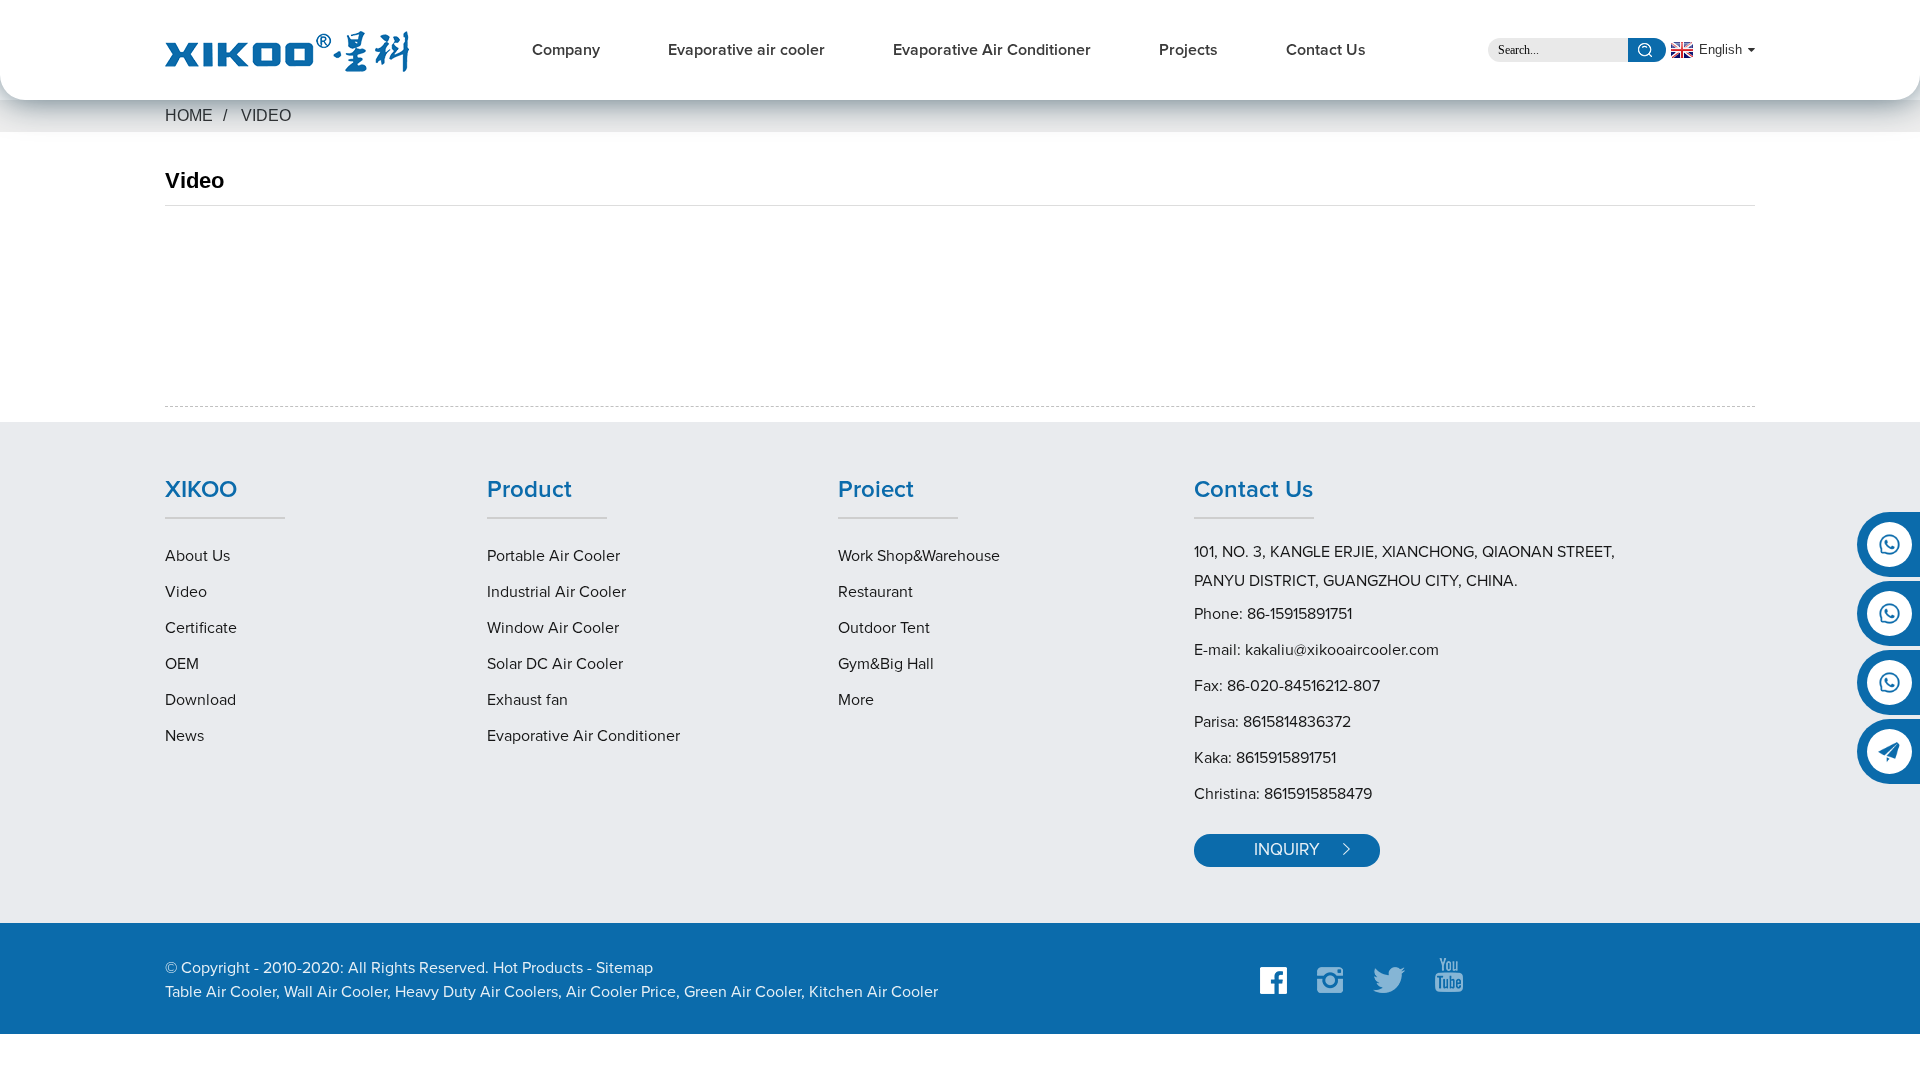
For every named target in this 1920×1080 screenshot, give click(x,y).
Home (189, 115)
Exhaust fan (527, 700)
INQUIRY (1287, 850)
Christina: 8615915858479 (1283, 794)
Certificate (201, 628)
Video (266, 115)
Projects (1188, 50)
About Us (197, 556)
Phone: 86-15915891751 (1273, 614)
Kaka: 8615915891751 (1265, 758)
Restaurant (875, 592)
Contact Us (1326, 50)
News (184, 736)
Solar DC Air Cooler (555, 664)
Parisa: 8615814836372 (1272, 722)
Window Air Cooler (553, 628)
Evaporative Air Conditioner (992, 50)
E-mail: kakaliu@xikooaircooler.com (1316, 650)
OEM (182, 664)
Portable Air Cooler (553, 556)
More (856, 700)
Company (566, 50)
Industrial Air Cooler (556, 592)
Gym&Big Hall (886, 664)
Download (200, 700)
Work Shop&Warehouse (919, 556)
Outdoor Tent (884, 628)
